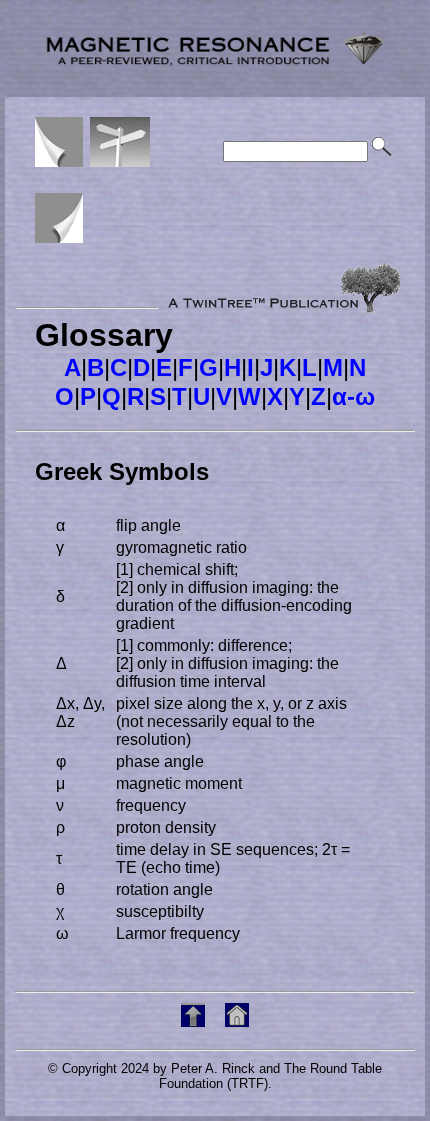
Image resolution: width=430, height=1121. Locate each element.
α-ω (353, 396)
